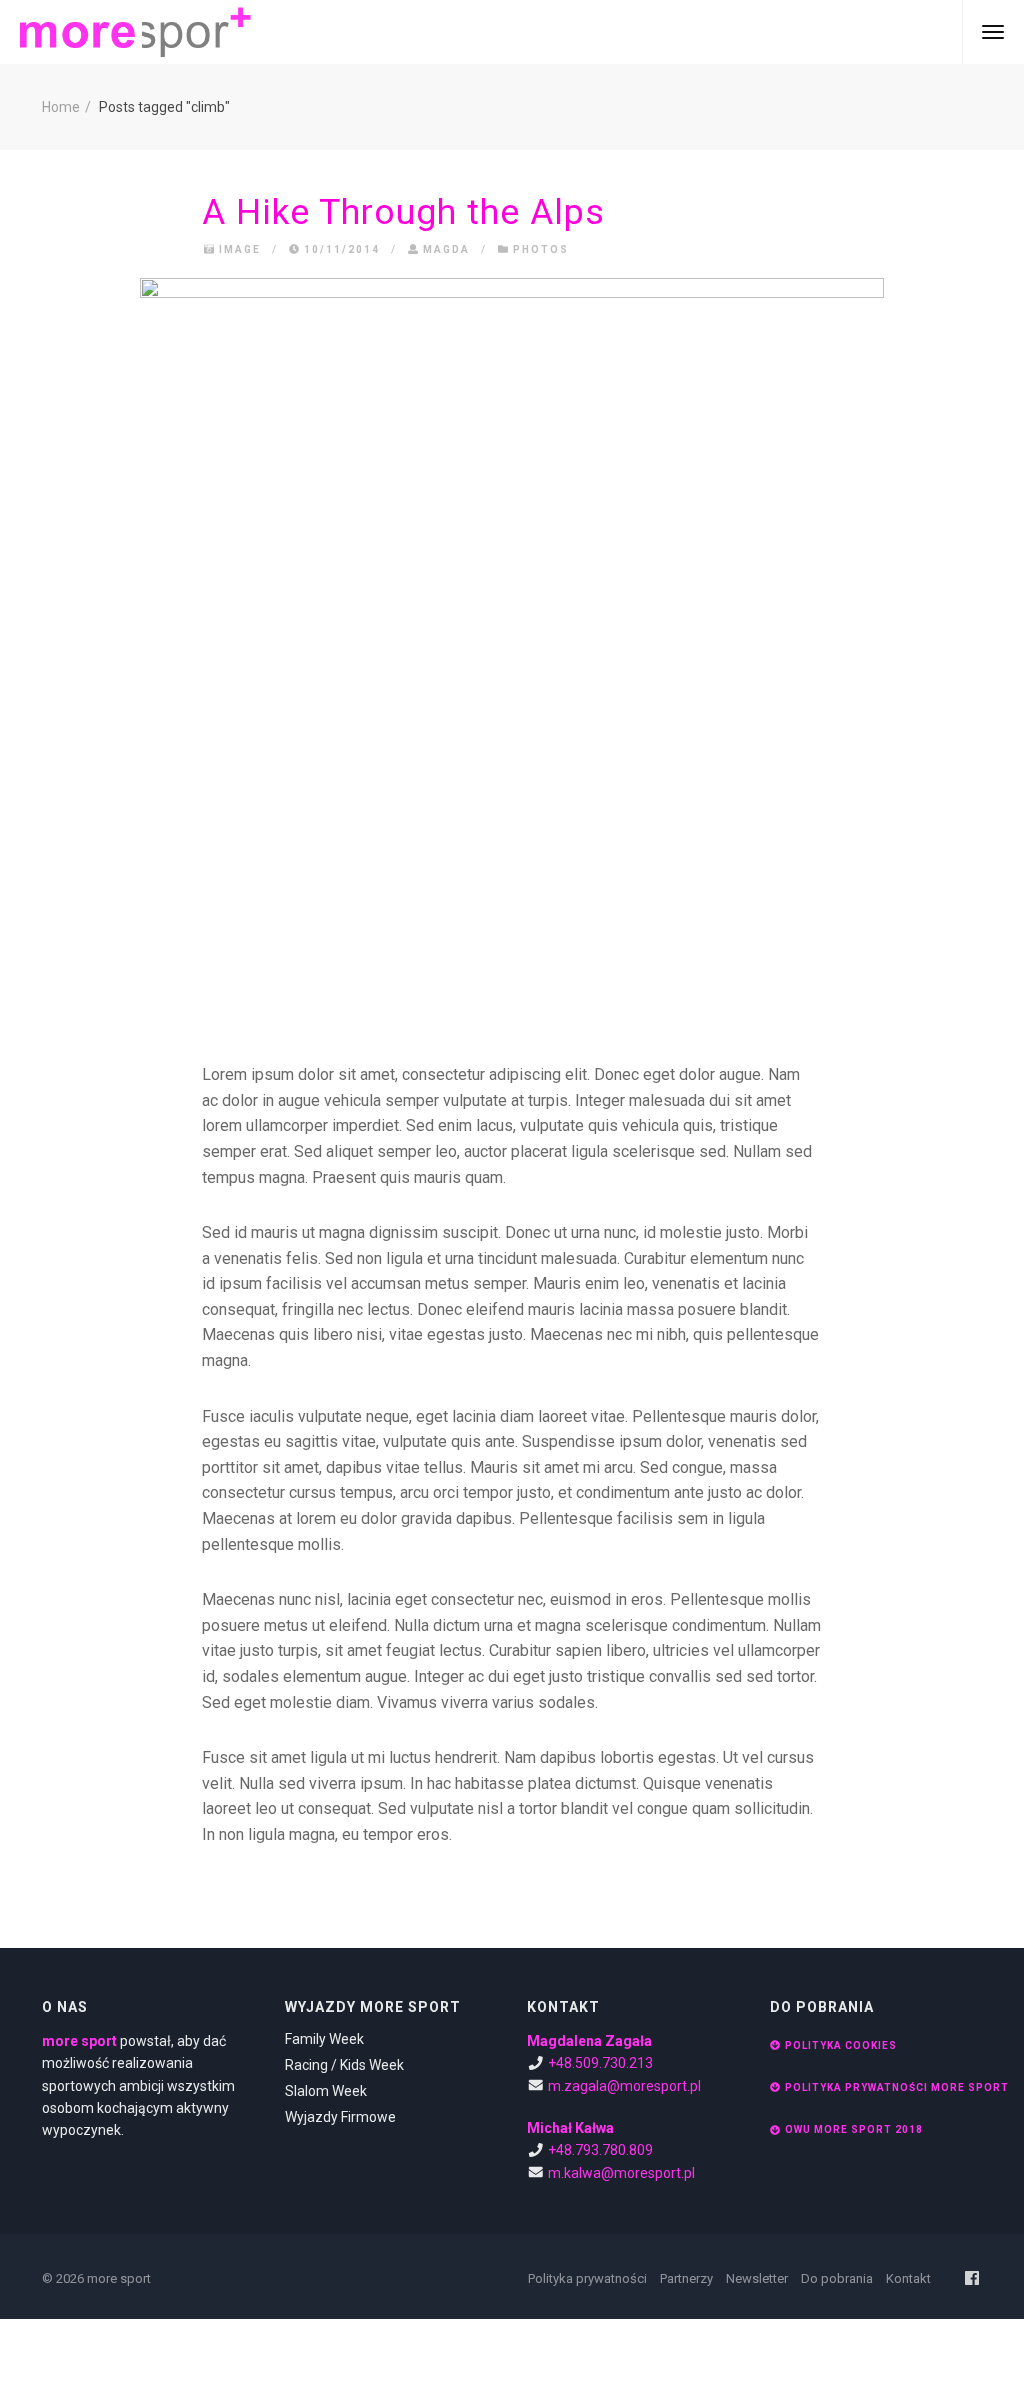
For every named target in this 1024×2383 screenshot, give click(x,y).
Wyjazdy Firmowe (340, 2117)
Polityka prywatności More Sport (897, 2087)
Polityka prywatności (587, 2278)
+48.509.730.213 (600, 2063)
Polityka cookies (841, 2045)
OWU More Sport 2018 (854, 2129)
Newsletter (757, 2278)
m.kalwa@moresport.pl (621, 2173)
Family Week (324, 2039)
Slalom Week (326, 2091)
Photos (541, 249)
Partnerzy (686, 2278)
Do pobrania (837, 2278)
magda (446, 249)
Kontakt (908, 2278)
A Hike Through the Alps (403, 212)
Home (61, 107)
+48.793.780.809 (600, 2150)
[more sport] (135, 32)
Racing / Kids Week (344, 2065)
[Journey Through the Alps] (512, 650)
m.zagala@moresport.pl (624, 2086)
